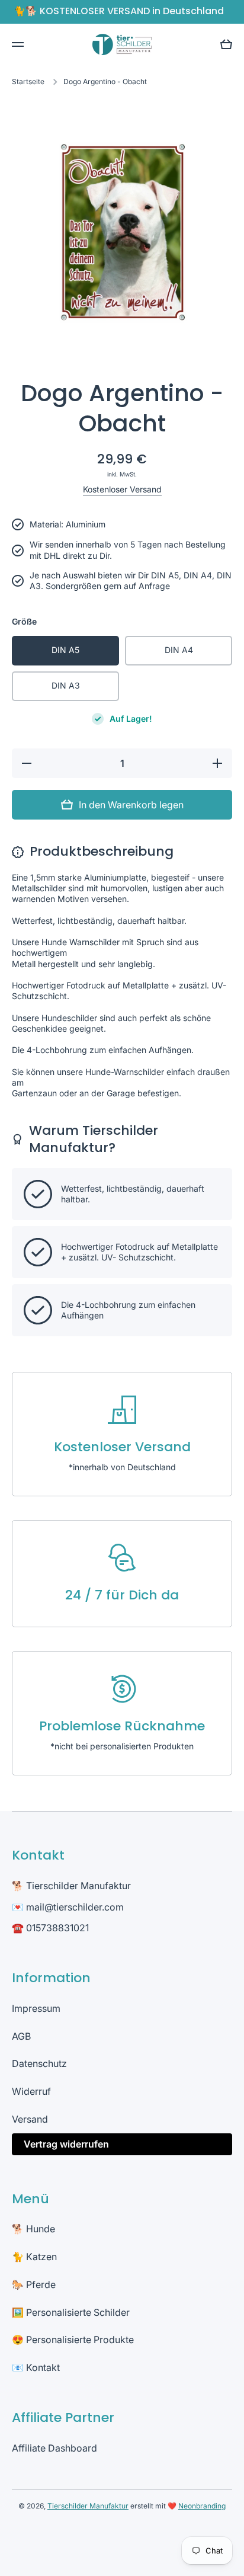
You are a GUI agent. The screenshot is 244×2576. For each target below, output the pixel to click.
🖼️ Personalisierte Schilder (71, 2312)
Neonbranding (202, 2506)
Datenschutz (39, 2063)
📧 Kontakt (36, 2367)
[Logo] (122, 44)
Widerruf (31, 2091)
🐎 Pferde (34, 2284)
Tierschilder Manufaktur (88, 2506)
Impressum (36, 2008)
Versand (30, 2119)
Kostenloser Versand (122, 489)
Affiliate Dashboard (54, 2448)
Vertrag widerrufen (66, 2144)
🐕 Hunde (33, 2229)
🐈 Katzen (34, 2257)
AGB (21, 2036)
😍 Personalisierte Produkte (73, 2340)
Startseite (28, 81)
